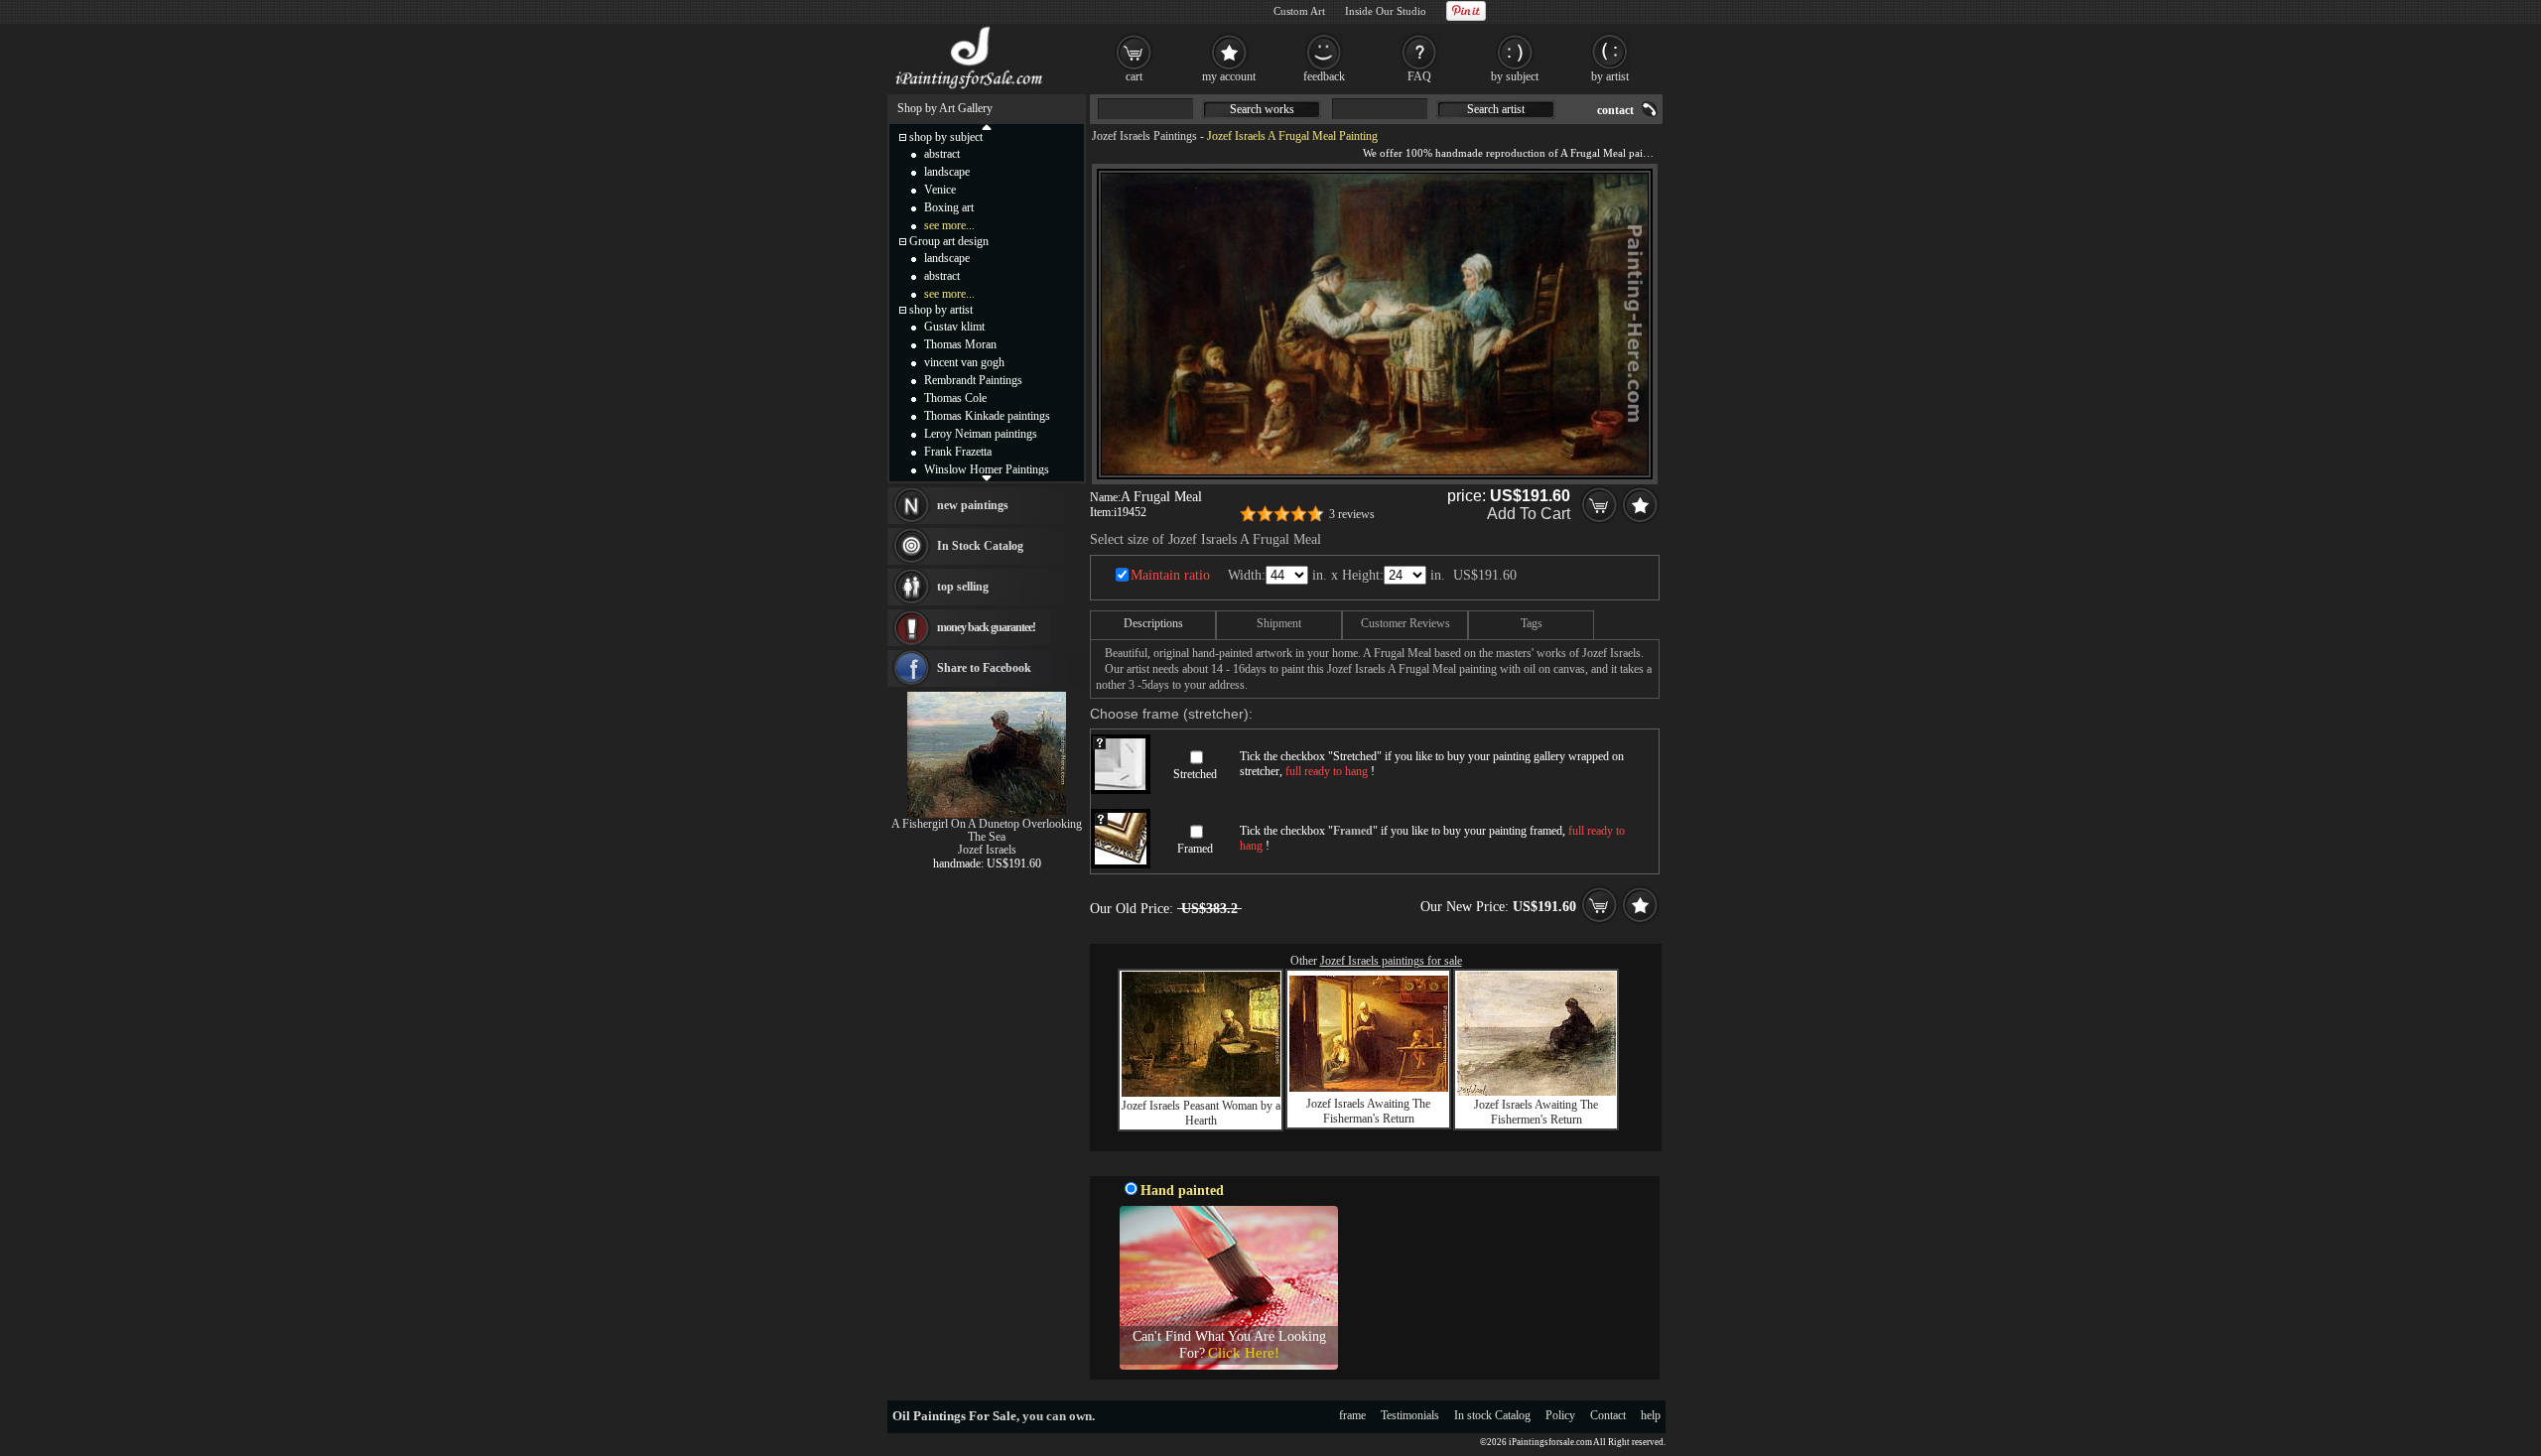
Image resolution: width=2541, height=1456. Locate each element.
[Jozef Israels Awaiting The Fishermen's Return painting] (1537, 1092)
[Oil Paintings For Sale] (970, 89)
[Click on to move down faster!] (987, 477)
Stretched (1195, 774)
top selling (963, 587)
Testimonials (1410, 1415)
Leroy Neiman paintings (981, 434)
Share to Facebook (984, 668)
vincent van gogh (964, 362)
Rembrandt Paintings (973, 380)
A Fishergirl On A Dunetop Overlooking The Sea (987, 830)
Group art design (949, 241)
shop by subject (946, 137)
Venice (940, 190)
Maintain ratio (1170, 575)
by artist (1610, 76)
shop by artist (941, 310)
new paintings (973, 505)
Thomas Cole (955, 398)
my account (1229, 76)
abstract (942, 154)
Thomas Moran (960, 344)
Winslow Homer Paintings (987, 469)
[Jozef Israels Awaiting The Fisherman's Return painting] (1369, 1088)
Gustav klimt (954, 327)
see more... (949, 225)
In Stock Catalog (980, 546)
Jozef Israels (987, 850)
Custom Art (1299, 11)
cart (1134, 76)
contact (1615, 110)
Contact (1608, 1415)
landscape (947, 172)
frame (1352, 1415)
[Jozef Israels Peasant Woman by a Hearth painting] (1201, 1093)
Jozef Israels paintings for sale (1391, 961)
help (1651, 1415)
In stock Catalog (1492, 1415)
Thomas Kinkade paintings (987, 416)
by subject (1515, 76)
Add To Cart (1529, 514)
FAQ (1419, 76)
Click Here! (1244, 1353)
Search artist (1496, 109)
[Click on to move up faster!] (987, 126)
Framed (1195, 849)
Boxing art (949, 207)
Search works (1262, 109)
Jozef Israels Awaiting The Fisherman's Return (1368, 1111)
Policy (1560, 1415)
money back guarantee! (986, 627)
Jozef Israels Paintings (1144, 136)
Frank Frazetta (958, 452)
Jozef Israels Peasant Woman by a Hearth (1201, 1113)
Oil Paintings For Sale (954, 1416)
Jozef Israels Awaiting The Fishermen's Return (1536, 1112)
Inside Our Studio (1386, 11)
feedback (1324, 76)
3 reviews (1352, 514)
